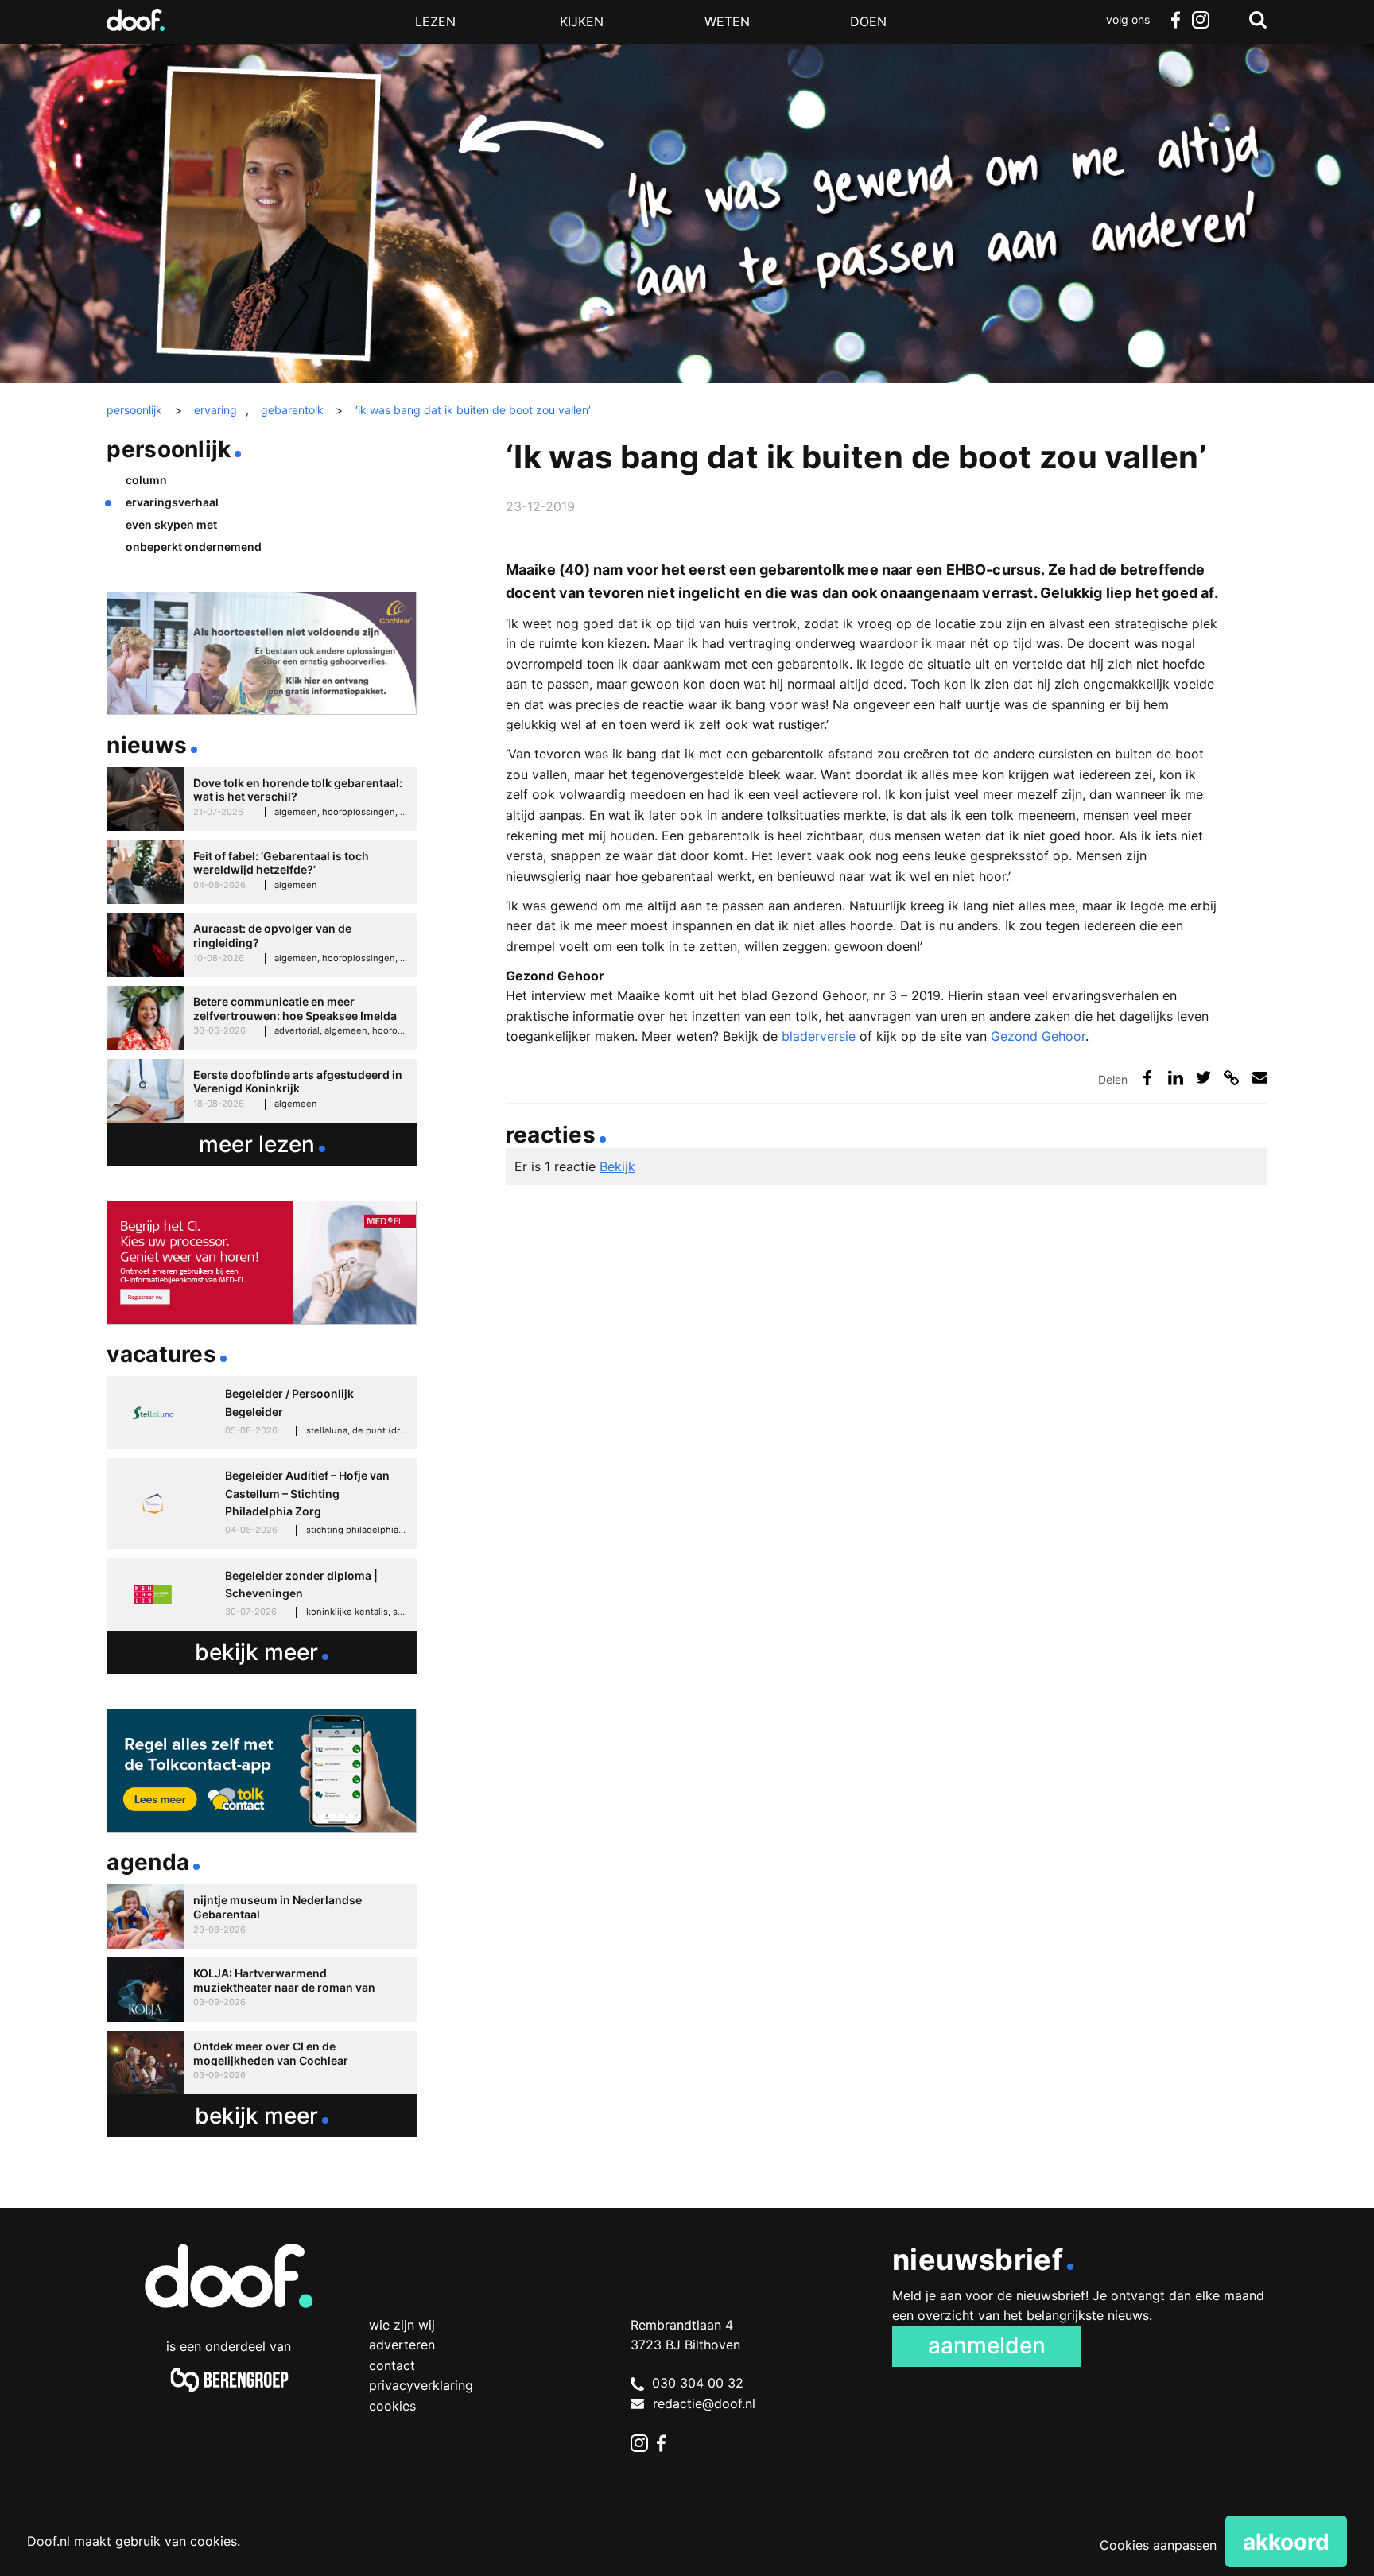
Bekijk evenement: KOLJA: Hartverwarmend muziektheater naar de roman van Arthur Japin (261, 1990)
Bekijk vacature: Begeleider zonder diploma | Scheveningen (261, 1595)
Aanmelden (987, 2345)
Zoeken (1258, 20)
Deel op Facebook (1148, 1078)
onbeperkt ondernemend (194, 547)
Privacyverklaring (421, 2385)
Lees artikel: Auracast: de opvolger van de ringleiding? (261, 945)
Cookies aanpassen (1158, 2545)
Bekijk (617, 1166)
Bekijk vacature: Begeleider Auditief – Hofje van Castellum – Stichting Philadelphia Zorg (261, 1503)
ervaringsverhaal (172, 502)
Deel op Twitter (1203, 1078)
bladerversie (819, 1036)
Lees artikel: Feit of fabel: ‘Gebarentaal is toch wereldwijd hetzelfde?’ (261, 872)
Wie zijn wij (402, 2325)
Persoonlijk (169, 449)
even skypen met (171, 524)
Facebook (1175, 20)
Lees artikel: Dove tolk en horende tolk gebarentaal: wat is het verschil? (261, 799)
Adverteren (402, 2345)
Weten (727, 21)
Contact (392, 2365)
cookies (213, 2541)
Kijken (582, 21)
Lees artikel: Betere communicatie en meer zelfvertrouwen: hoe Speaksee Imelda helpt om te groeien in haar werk (261, 1018)
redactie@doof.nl (704, 2403)
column (146, 480)
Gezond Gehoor (1038, 1036)
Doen (868, 21)
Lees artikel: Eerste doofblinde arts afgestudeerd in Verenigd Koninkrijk (261, 1091)
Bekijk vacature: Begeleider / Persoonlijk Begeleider (261, 1413)
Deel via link (1231, 1078)
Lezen (435, 21)
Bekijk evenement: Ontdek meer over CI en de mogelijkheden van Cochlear (261, 2063)
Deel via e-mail (1260, 1078)
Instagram (1201, 20)
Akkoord (1286, 2542)
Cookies (392, 2406)
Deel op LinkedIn (1176, 1078)
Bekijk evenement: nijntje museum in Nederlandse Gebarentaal (261, 1916)
